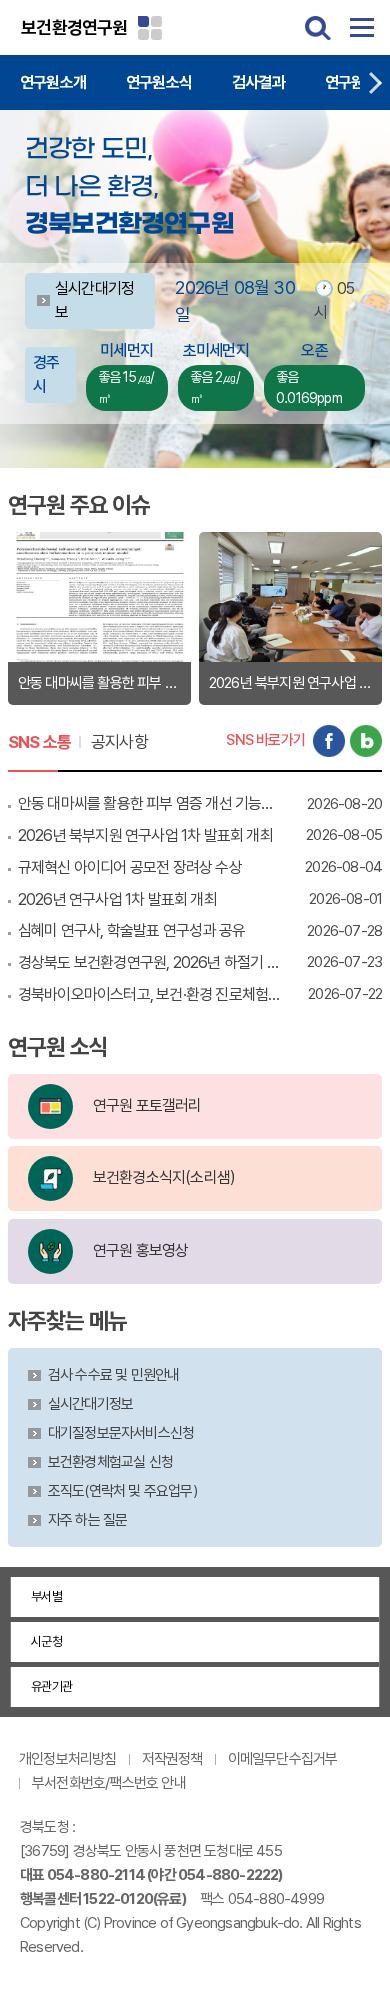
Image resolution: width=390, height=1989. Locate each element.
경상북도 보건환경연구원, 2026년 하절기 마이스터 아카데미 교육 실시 (150, 962)
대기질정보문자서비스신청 (121, 1433)
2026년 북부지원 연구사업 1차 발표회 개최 (145, 835)
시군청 (46, 1641)
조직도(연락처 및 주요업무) (122, 1491)
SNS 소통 (39, 742)
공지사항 (119, 742)
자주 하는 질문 (88, 1520)
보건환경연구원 (74, 27)
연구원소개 (53, 82)
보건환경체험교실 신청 (110, 1462)
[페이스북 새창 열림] (329, 741)
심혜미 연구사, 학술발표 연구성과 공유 (131, 930)
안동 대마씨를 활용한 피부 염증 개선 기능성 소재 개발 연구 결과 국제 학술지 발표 (150, 803)
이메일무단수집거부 (283, 1759)
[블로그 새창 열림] (366, 741)
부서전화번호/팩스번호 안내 (109, 1783)
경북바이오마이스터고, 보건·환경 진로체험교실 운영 (150, 994)
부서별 (46, 1596)
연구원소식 (159, 82)
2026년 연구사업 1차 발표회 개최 (117, 899)
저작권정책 (172, 1759)
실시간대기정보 (90, 1404)
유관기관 (51, 1686)
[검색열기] (318, 28)
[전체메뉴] (362, 28)
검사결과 (258, 82)
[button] (375, 82)
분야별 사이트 (150, 28)
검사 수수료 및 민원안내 (114, 1375)
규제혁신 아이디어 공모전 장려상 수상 (130, 867)
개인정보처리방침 (68, 1759)
